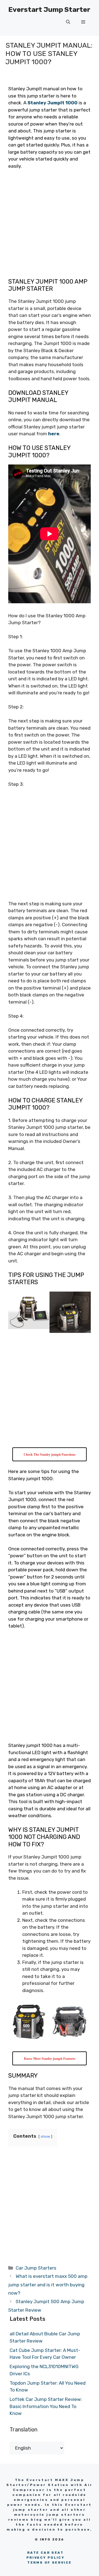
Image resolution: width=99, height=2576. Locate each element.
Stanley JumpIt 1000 (53, 103)
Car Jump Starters (36, 2268)
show (45, 2136)
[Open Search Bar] (68, 22)
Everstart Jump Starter (49, 9)
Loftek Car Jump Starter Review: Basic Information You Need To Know (46, 2406)
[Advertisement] (50, 226)
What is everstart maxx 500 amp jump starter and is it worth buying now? (48, 2285)
